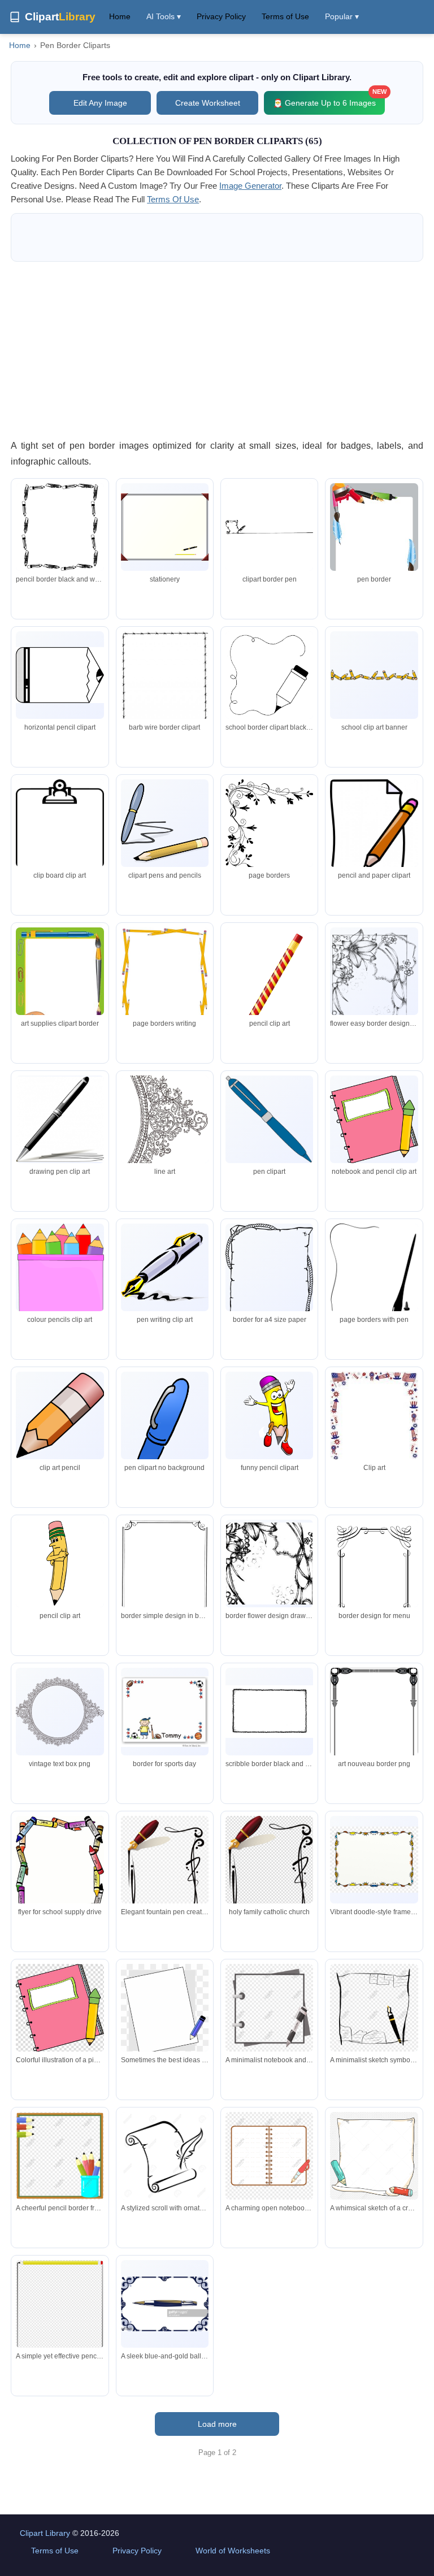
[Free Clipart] (165, 1119)
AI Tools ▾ (164, 16)
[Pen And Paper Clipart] (60, 675)
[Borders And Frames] (60, 839)
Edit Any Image (100, 103)
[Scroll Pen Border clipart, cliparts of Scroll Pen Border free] (269, 527)
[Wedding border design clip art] (269, 831)
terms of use (173, 199)
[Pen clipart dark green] (60, 1273)
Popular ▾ (342, 16)
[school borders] (60, 1881)
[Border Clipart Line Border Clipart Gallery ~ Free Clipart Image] (269, 1712)
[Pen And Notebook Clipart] (374, 1120)
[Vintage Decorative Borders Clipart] (60, 1712)
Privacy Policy (221, 16)
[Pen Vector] (60, 1120)
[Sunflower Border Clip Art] (374, 1429)
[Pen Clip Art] (165, 1442)
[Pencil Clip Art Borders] (374, 675)
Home (120, 16)
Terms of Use (285, 16)
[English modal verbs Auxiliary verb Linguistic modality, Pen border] (269, 1873)
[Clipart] (165, 527)
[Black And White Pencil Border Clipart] (269, 990)
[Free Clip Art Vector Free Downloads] (269, 1564)
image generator (250, 186)
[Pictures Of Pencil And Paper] (374, 828)
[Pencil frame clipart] (60, 527)
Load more (217, 2424)
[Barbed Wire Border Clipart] (165, 689)
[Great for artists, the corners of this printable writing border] (374, 540)
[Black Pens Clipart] (269, 1120)
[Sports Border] (165, 1712)
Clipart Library (45, 2533)
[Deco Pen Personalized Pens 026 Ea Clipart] (374, 1725)
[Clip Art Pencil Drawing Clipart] (60, 1415)
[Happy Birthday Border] (374, 1283)
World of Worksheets (233, 2551)
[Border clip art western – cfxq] (269, 1280)
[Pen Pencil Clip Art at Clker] (165, 823)
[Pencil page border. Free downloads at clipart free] (165, 984)
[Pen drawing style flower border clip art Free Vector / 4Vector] (374, 985)
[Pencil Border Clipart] (269, 675)
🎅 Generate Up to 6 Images (329, 99)
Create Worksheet (208, 103)
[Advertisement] (217, 350)
